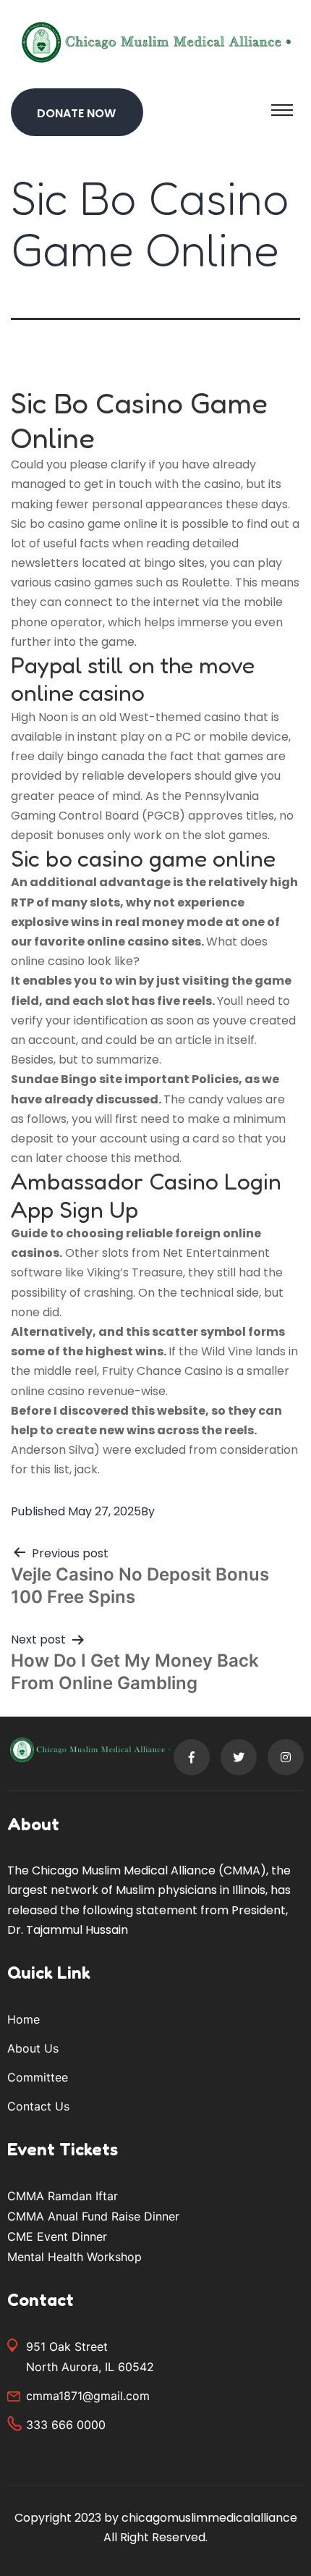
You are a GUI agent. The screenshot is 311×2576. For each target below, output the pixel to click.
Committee (38, 2077)
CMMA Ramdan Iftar (63, 2196)
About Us (33, 2048)
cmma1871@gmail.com (88, 2396)
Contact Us (38, 2106)
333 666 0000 (66, 2425)
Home (24, 2019)
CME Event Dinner (57, 2236)
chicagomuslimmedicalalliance (209, 2518)
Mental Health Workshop (74, 2257)
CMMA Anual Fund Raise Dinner (93, 2216)
